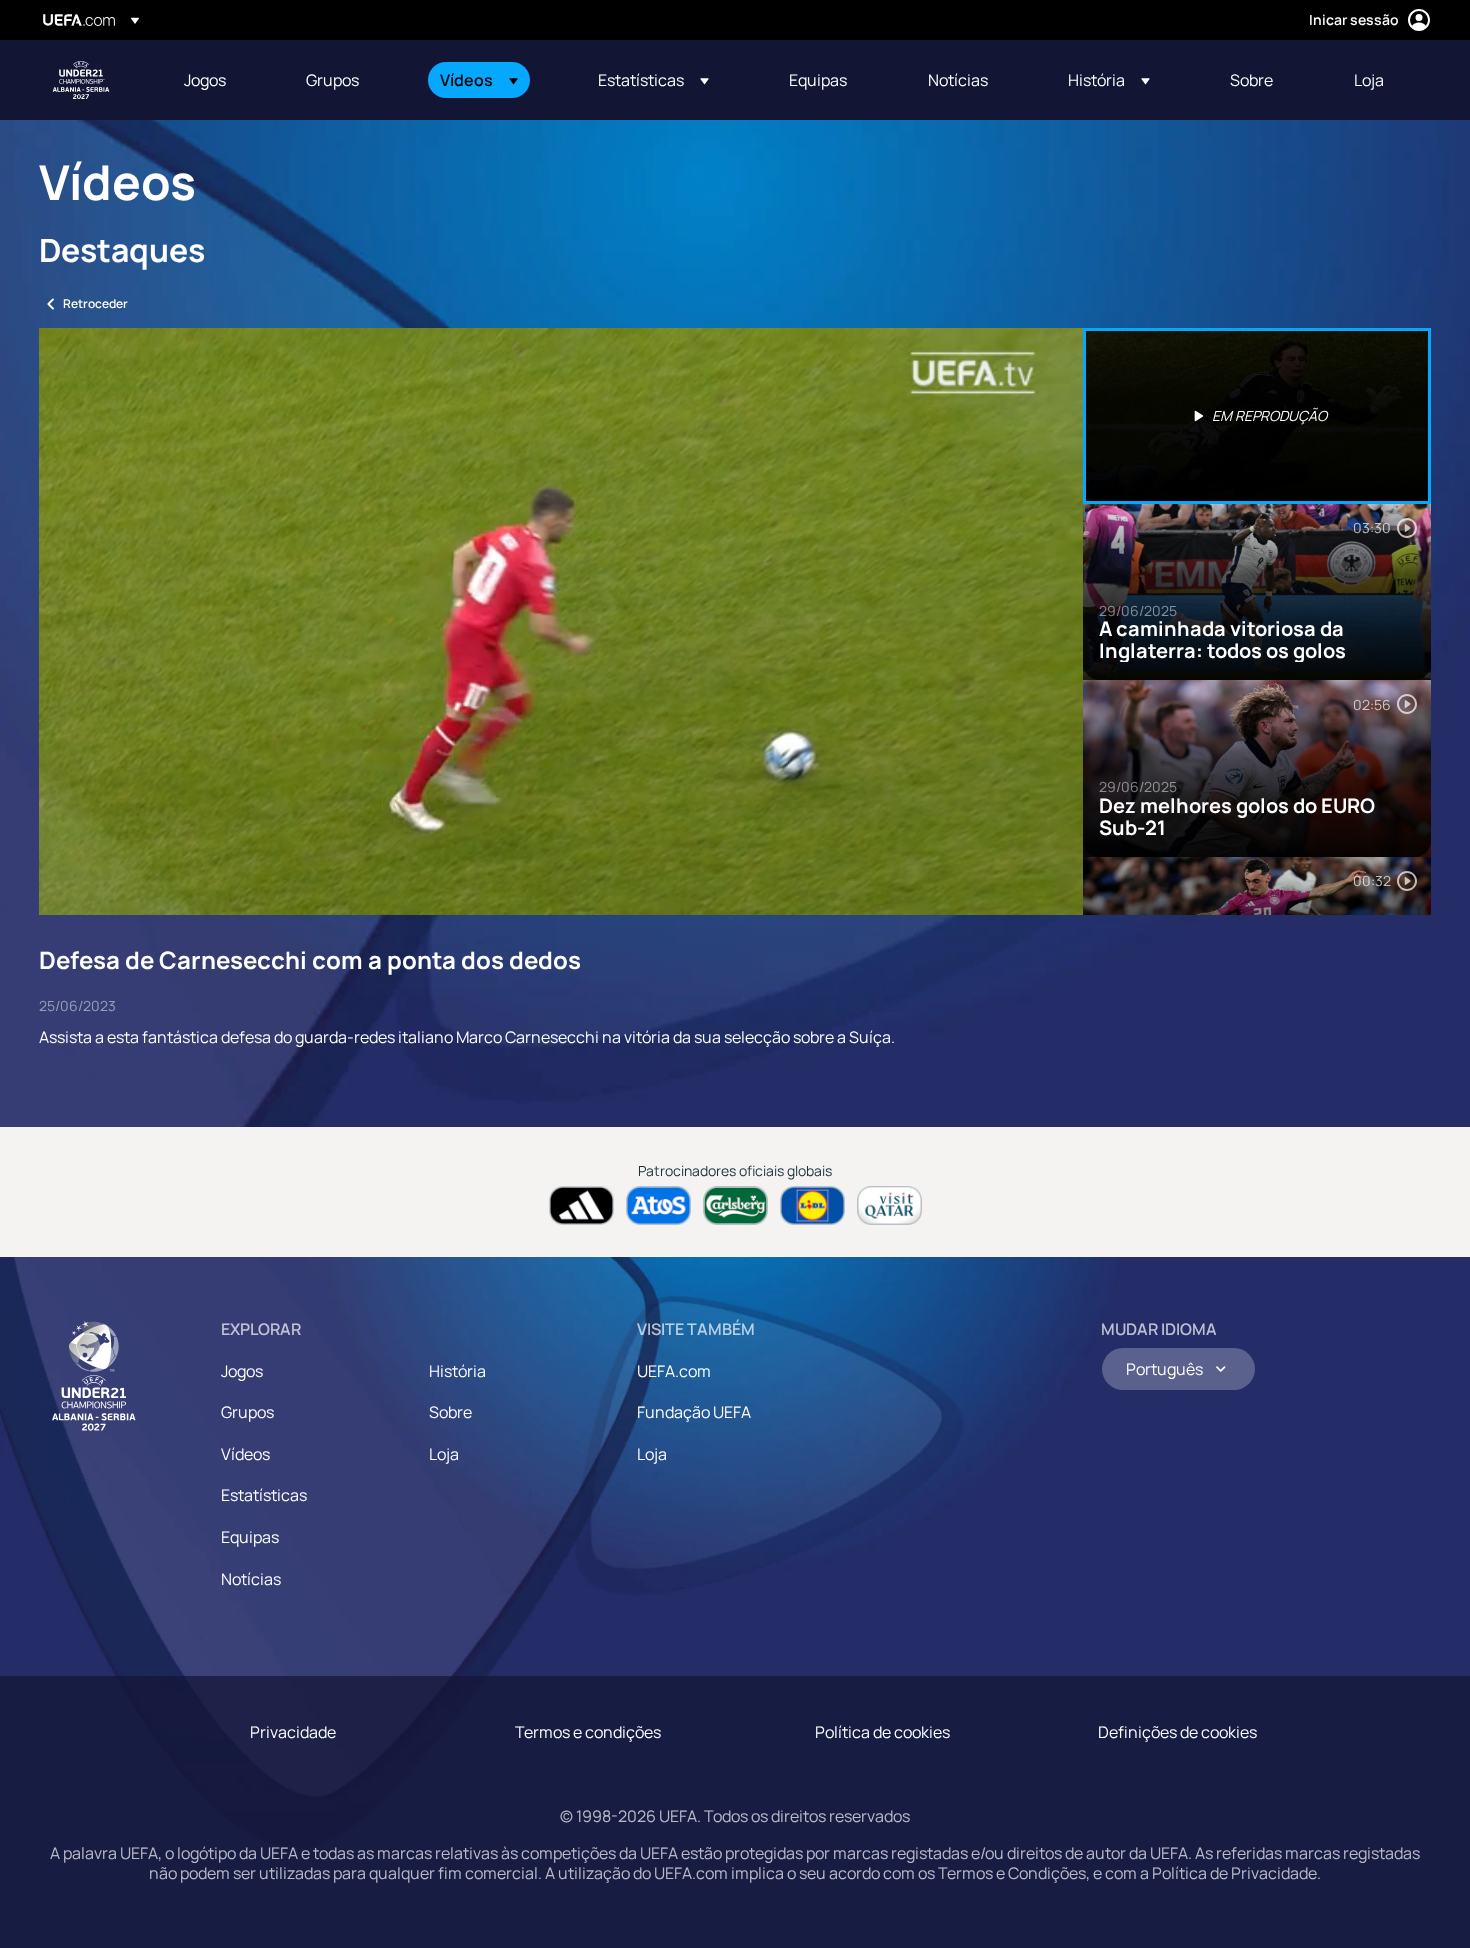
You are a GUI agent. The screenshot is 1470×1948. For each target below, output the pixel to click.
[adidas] (581, 1205)
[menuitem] (220, 80)
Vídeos (245, 1454)
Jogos (242, 1371)
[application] (561, 621)
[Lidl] (812, 1205)
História (457, 1371)
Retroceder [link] (95, 303)
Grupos (247, 1412)
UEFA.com (674, 1371)
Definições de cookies (1177, 1732)
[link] (205, 80)
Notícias (251, 1579)
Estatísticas (264, 1495)
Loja (444, 1454)
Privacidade (293, 1732)
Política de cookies (882, 1732)
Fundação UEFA (694, 1412)
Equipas (250, 1537)
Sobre (450, 1412)
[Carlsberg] (735, 1205)
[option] (1257, 416)
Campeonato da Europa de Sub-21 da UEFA (81, 80)
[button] (479, 80)
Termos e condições (588, 1732)
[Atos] (658, 1205)
